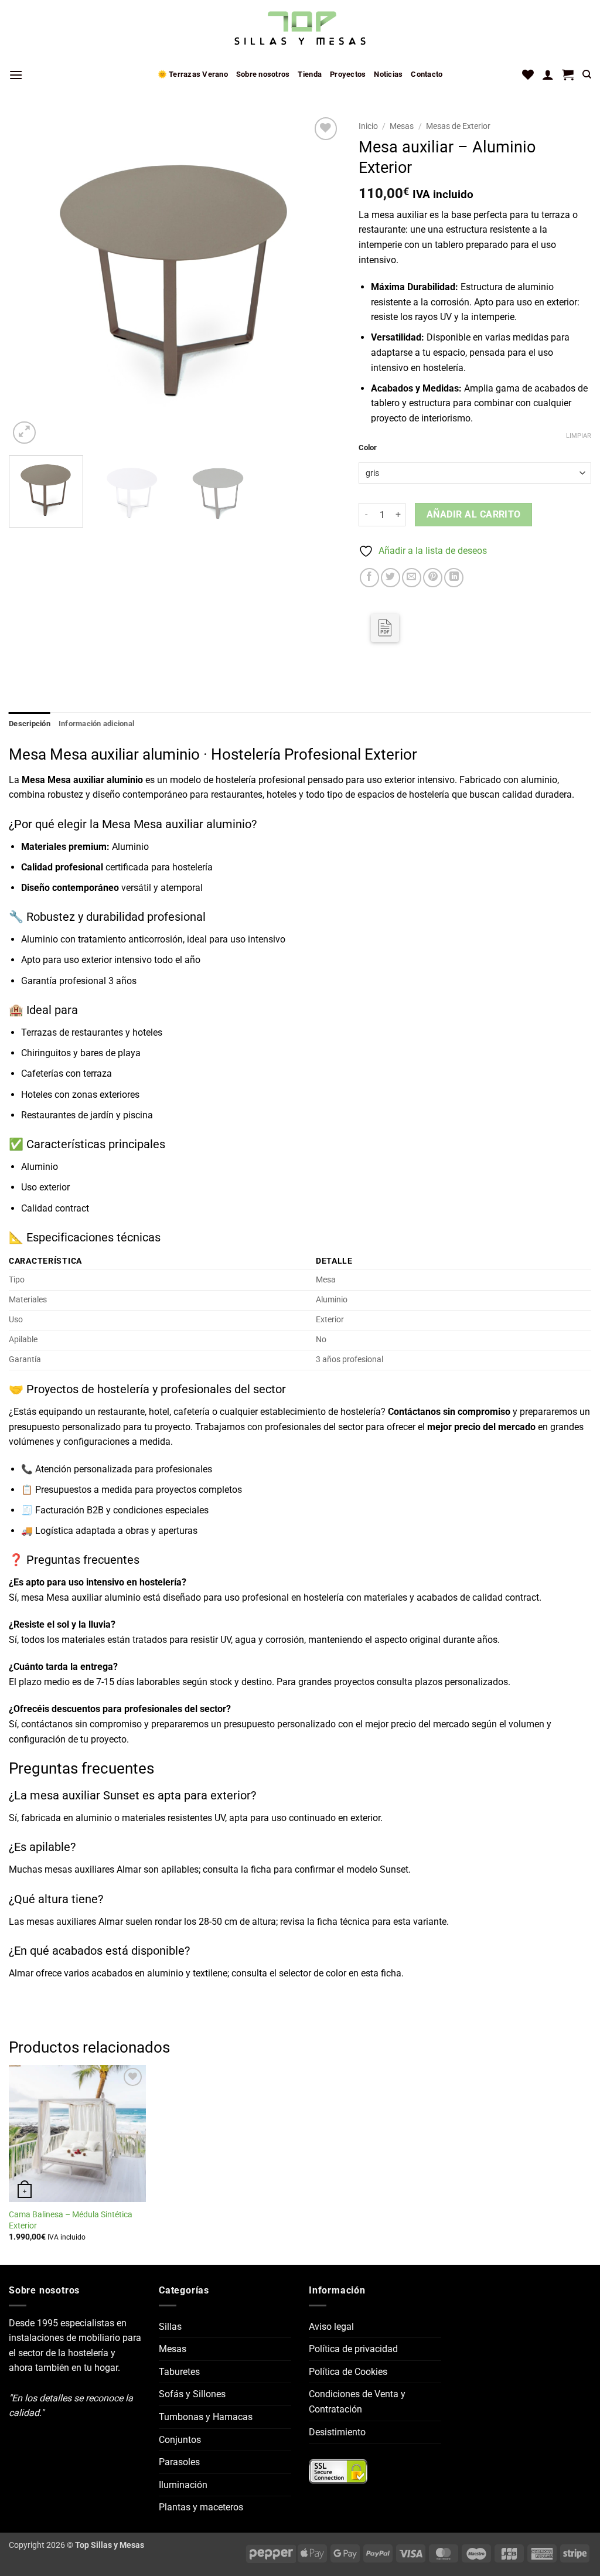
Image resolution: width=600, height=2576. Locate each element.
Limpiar (579, 436)
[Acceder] (548, 74)
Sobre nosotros (263, 74)
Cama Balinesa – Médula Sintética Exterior (71, 2220)
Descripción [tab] (30, 724)
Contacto (427, 74)
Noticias (388, 74)
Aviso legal (331, 2327)
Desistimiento (337, 2432)
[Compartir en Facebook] (369, 578)
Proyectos (348, 74)
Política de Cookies (348, 2372)
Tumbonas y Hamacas (206, 2417)
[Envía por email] (412, 578)
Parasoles (179, 2462)
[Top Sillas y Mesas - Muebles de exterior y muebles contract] (300, 29)
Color (368, 448)
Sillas (170, 2327)
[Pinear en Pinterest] (433, 578)
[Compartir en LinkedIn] (454, 578)
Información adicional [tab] (96, 724)
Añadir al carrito (474, 515)
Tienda (310, 74)
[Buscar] (587, 74)
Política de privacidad (353, 2349)
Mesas (402, 126)
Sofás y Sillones (192, 2394)
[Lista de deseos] (528, 74)
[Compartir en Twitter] (391, 578)
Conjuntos (180, 2440)
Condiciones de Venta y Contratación (357, 2402)
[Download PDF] (385, 628)
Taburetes (179, 2372)
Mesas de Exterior (458, 126)
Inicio (368, 126)
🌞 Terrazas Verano (193, 74)
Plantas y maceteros (201, 2507)
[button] (16, 75)
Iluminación (183, 2485)
